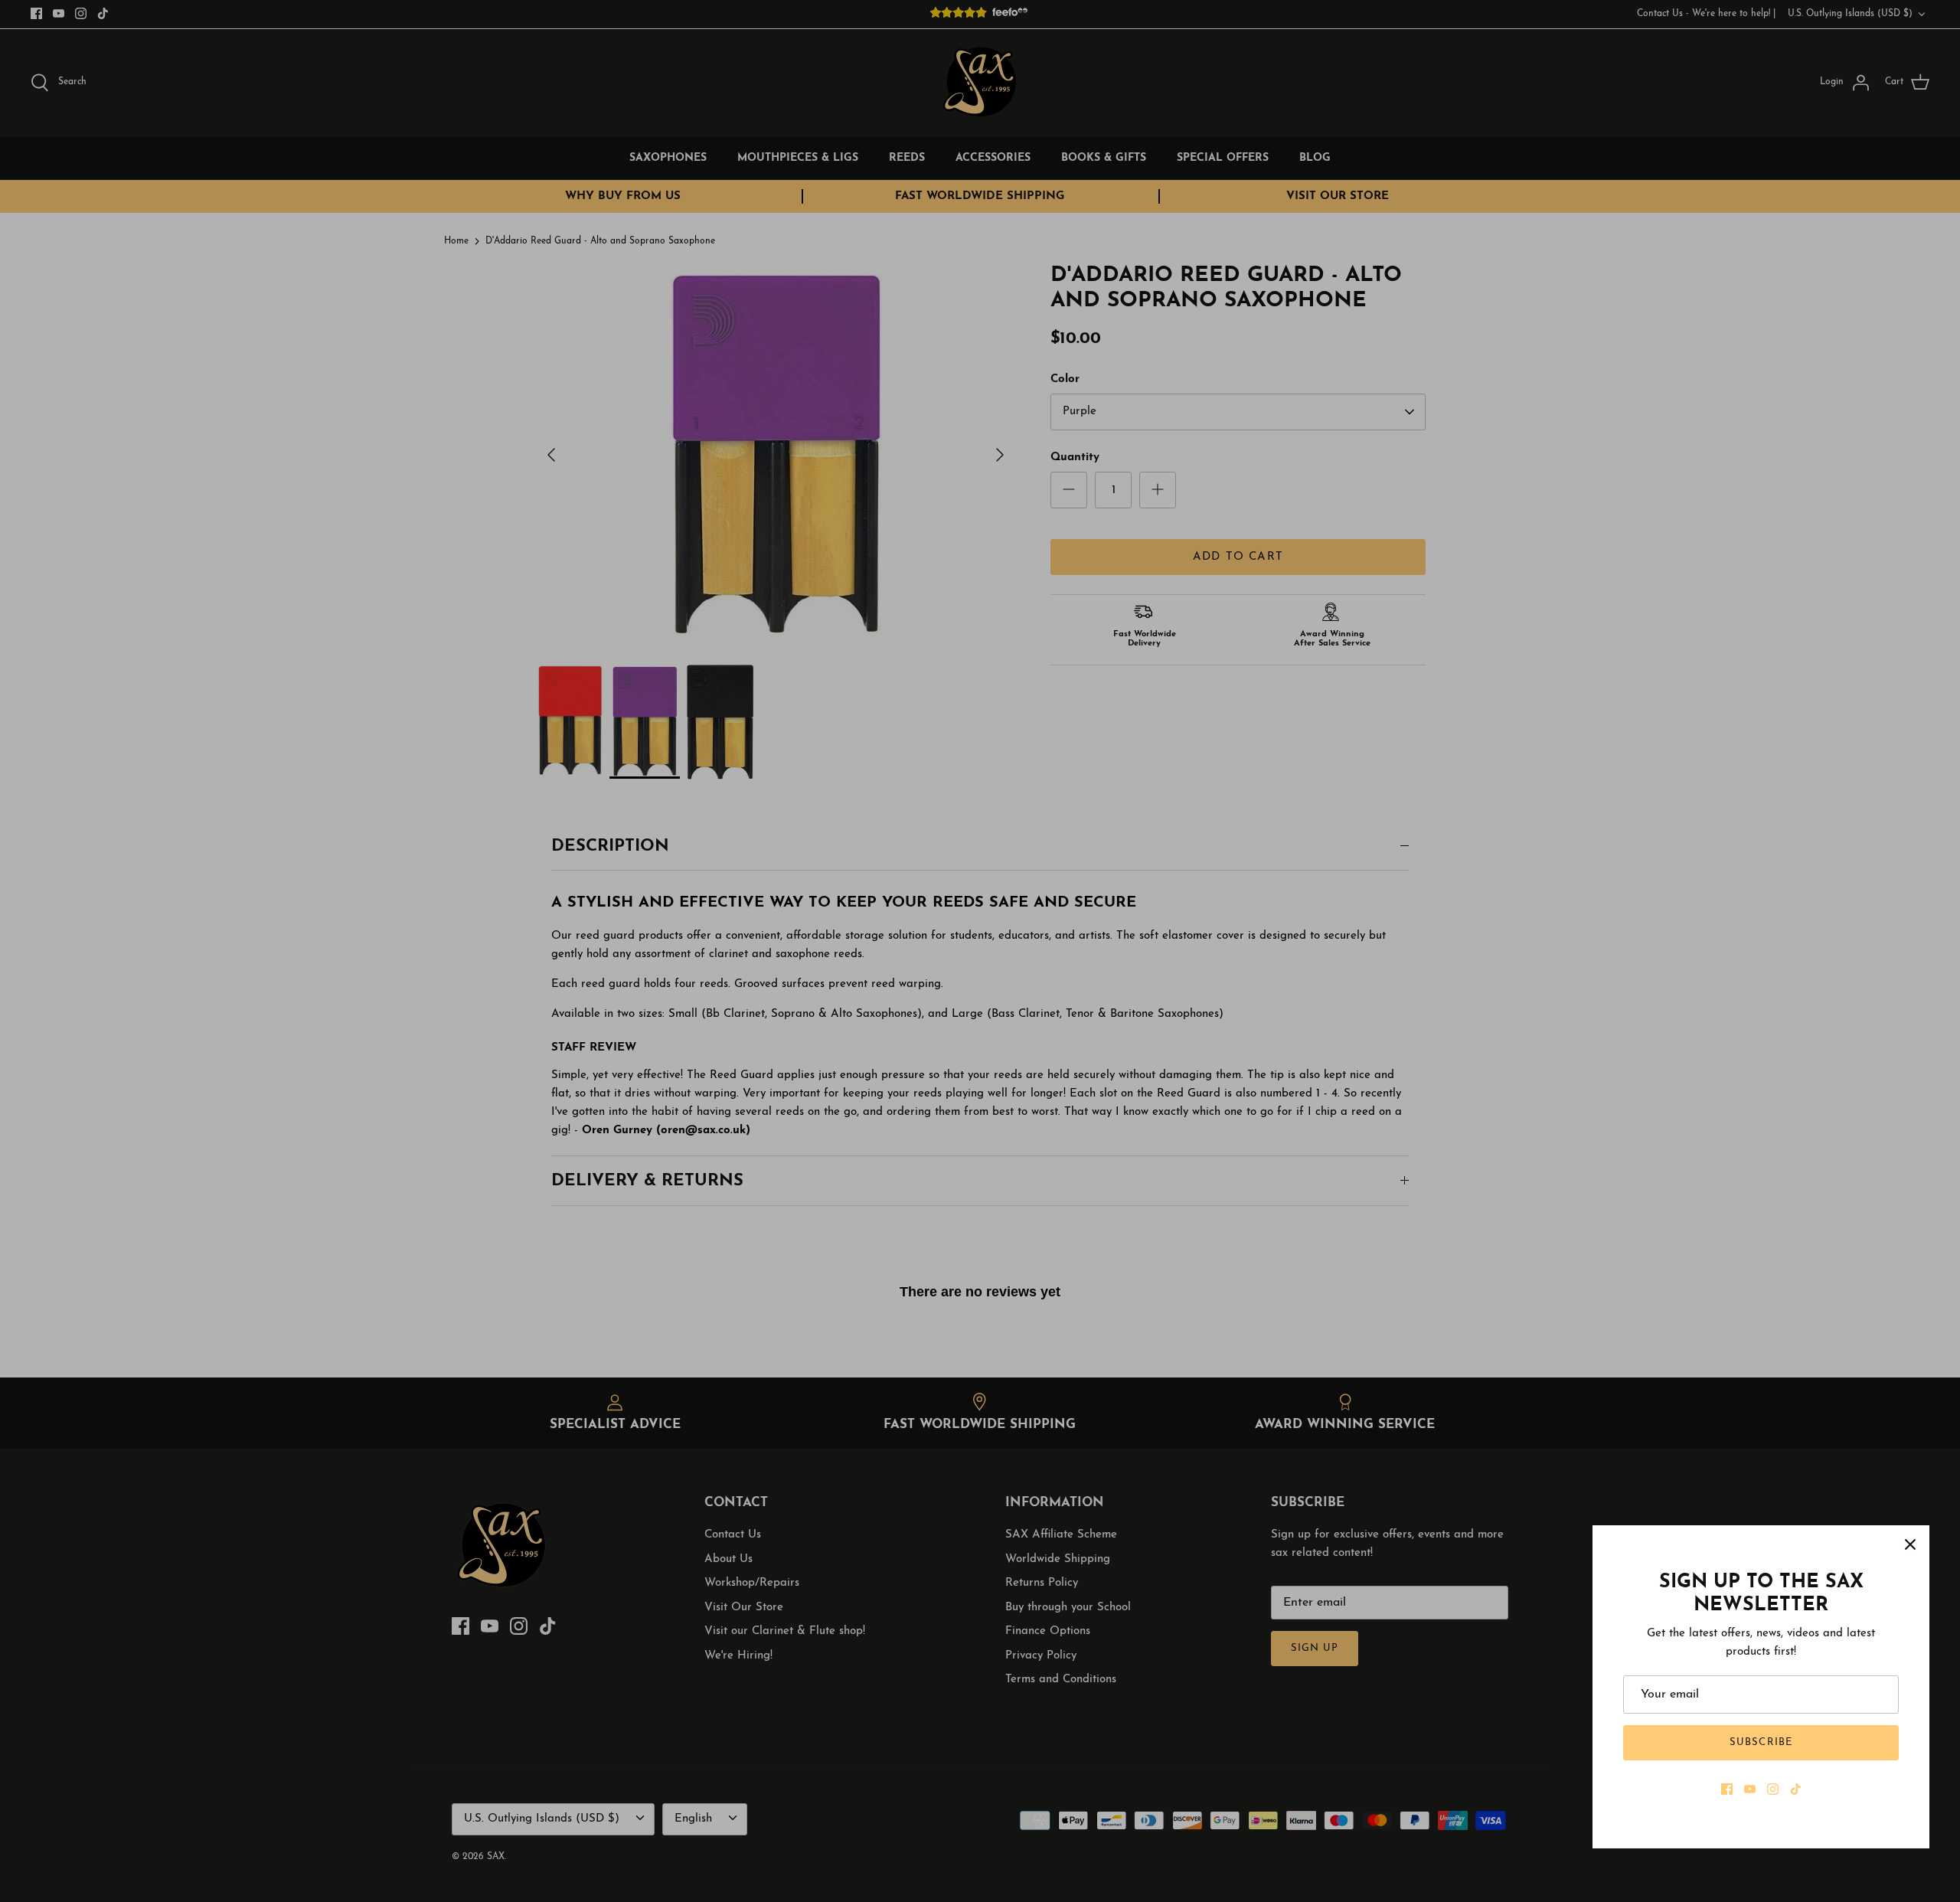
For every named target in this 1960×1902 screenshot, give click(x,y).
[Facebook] (1727, 1789)
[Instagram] (1773, 1789)
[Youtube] (1750, 1789)
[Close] (1910, 1544)
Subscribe (1761, 1742)
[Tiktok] (1796, 1789)
